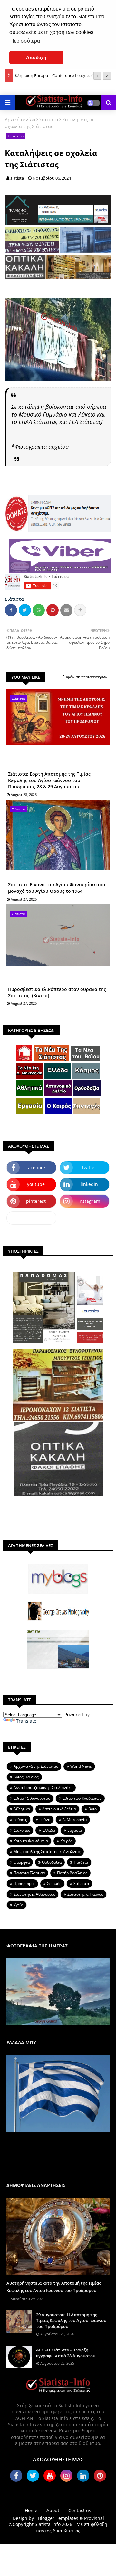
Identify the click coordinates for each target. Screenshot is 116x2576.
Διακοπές (22, 1830)
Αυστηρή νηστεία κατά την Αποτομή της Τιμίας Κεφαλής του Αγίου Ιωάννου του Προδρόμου (54, 2287)
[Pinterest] (53, 610)
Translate (26, 1721)
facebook (36, 1167)
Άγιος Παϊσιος (26, 1777)
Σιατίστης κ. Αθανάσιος (34, 1894)
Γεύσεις (20, 1820)
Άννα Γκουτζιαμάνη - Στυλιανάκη (43, 1788)
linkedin (89, 1184)
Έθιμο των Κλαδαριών (82, 1798)
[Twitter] (25, 610)
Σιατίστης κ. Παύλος (85, 1894)
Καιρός (66, 1841)
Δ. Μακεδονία (75, 1820)
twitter (89, 1167)
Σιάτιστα (49, 120)
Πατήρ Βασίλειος (72, 1873)
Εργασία (75, 1830)
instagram (89, 1201)
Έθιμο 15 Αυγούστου (32, 1798)
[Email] (66, 610)
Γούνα (45, 1820)
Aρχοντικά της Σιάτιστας (36, 1766)
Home (31, 2510)
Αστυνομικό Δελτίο (59, 1809)
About (53, 2510)
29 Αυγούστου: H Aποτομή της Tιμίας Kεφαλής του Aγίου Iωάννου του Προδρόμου (71, 2320)
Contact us (80, 2510)
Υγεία (18, 1905)
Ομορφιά (22, 1862)
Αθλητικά (22, 1809)
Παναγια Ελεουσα (29, 1873)
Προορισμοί (24, 1883)
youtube (36, 1184)
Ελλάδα (49, 1830)
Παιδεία (81, 1862)
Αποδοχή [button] (36, 57)
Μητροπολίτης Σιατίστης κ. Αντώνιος (47, 1851)
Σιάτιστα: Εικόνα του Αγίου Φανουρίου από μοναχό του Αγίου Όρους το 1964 (57, 888)
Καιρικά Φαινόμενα (31, 1841)
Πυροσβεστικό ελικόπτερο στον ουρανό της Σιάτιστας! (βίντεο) (57, 992)
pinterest (36, 1201)
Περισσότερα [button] (25, 41)
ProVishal (94, 2518)
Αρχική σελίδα (20, 120)
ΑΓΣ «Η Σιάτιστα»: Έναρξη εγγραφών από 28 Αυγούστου (66, 2353)
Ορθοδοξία (52, 1862)
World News (81, 1766)
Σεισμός (54, 1883)
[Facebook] (11, 610)
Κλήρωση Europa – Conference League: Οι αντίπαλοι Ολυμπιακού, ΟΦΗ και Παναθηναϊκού (62, 72)
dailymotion (31, 1218)
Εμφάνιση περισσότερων (85, 677)
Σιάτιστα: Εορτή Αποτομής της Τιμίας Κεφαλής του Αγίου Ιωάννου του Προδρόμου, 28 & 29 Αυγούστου (49, 780)
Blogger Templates (58, 2518)
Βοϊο (92, 1809)
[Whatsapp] (39, 610)
